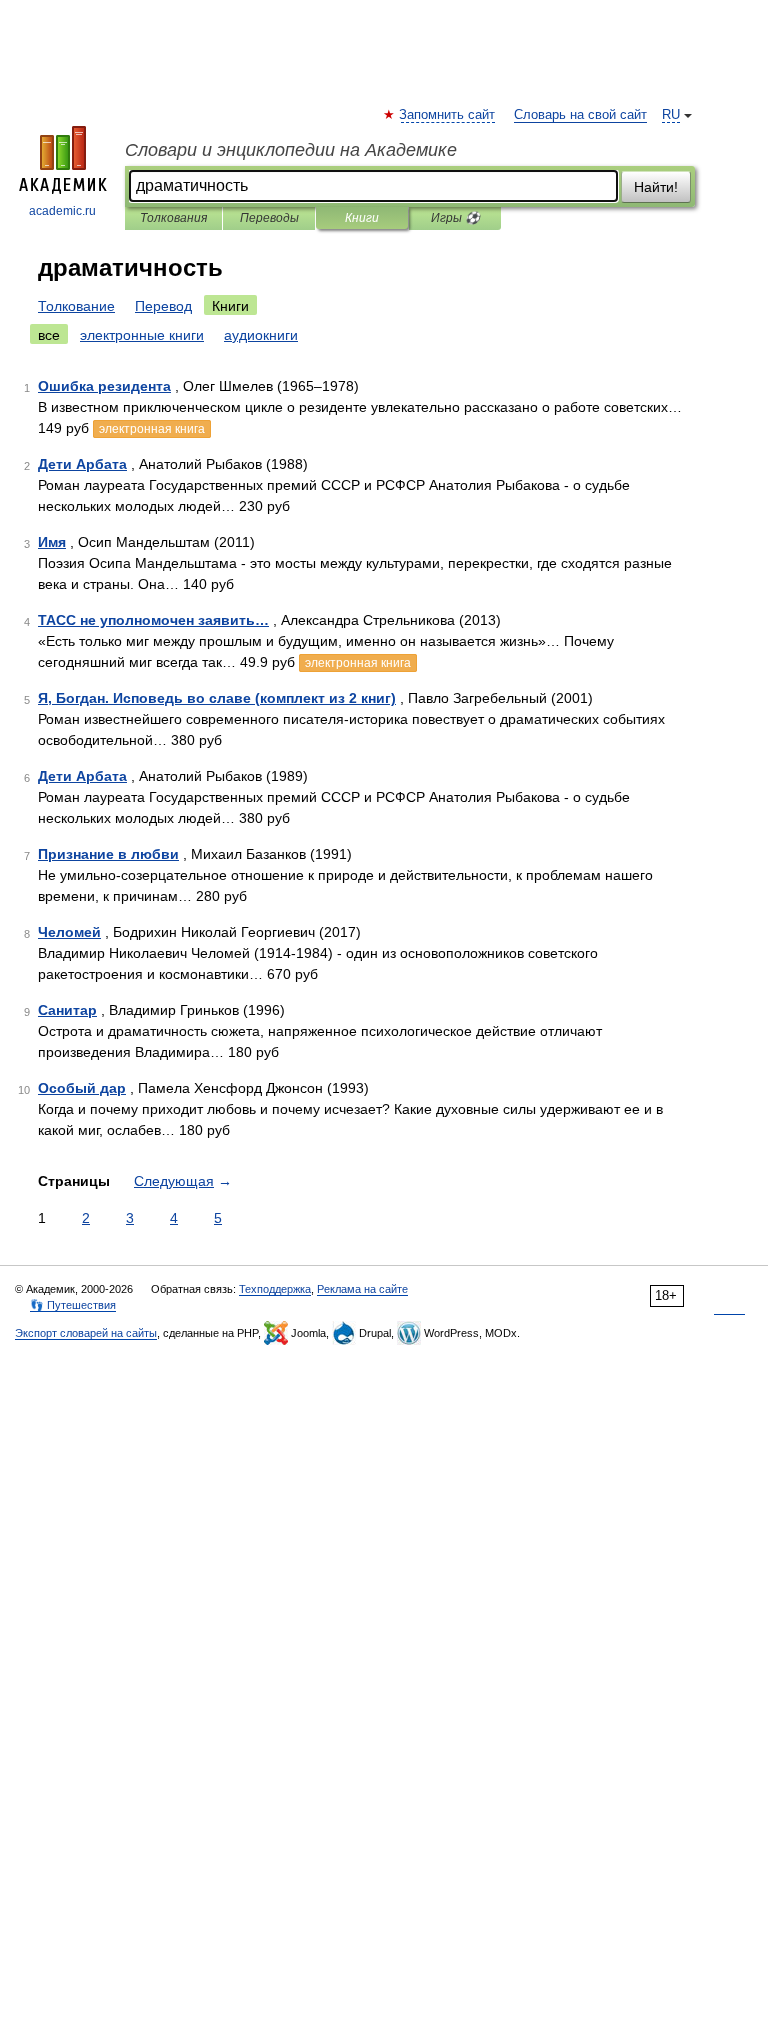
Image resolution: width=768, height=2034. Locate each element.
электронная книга (152, 429)
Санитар (67, 1010)
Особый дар (82, 1088)
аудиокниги (261, 335)
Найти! (656, 187)
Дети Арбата (82, 464)
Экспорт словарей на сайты (86, 1333)
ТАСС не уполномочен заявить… (153, 620)
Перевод (163, 306)
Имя (52, 542)
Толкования (173, 218)
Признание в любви (108, 854)
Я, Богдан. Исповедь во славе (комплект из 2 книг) (217, 698)
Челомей (69, 932)
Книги (362, 218)
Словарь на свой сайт (580, 115)
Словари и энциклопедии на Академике (291, 150)
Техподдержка (275, 1289)
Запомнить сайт (448, 115)
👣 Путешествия (73, 1305)
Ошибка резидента (104, 386)
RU (671, 115)
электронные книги (142, 335)
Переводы (269, 218)
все (49, 335)
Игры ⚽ (455, 218)
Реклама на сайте (362, 1289)
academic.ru (62, 211)
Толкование (76, 306)
